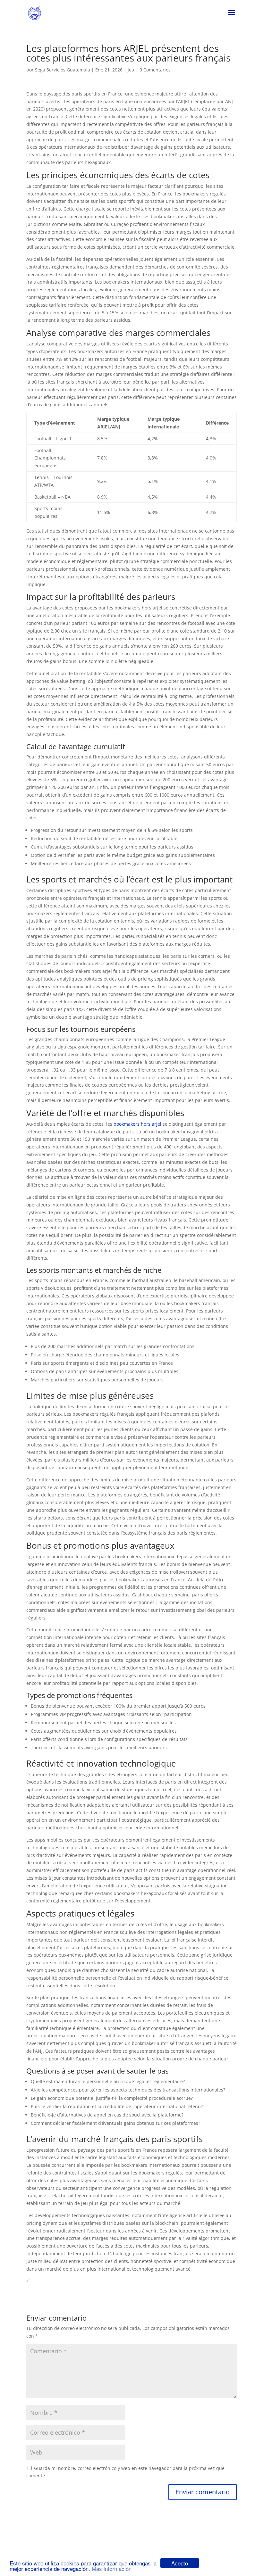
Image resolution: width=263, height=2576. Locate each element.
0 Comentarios (155, 70)
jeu (131, 70)
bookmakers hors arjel (137, 1124)
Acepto (180, 2563)
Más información (112, 2568)
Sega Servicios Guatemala (63, 70)
